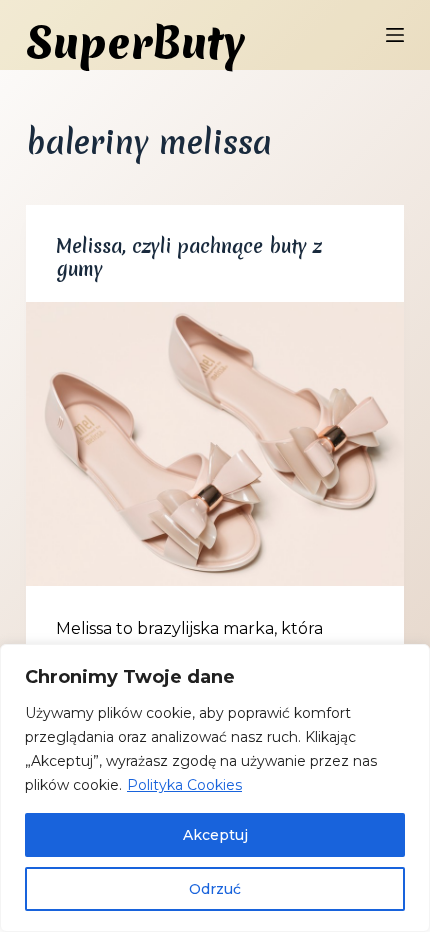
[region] (215, 788)
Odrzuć (215, 889)
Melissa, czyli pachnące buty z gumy (189, 257)
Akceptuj (215, 835)
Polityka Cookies (184, 785)
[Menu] (395, 35)
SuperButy (135, 43)
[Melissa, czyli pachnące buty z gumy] (215, 444)
